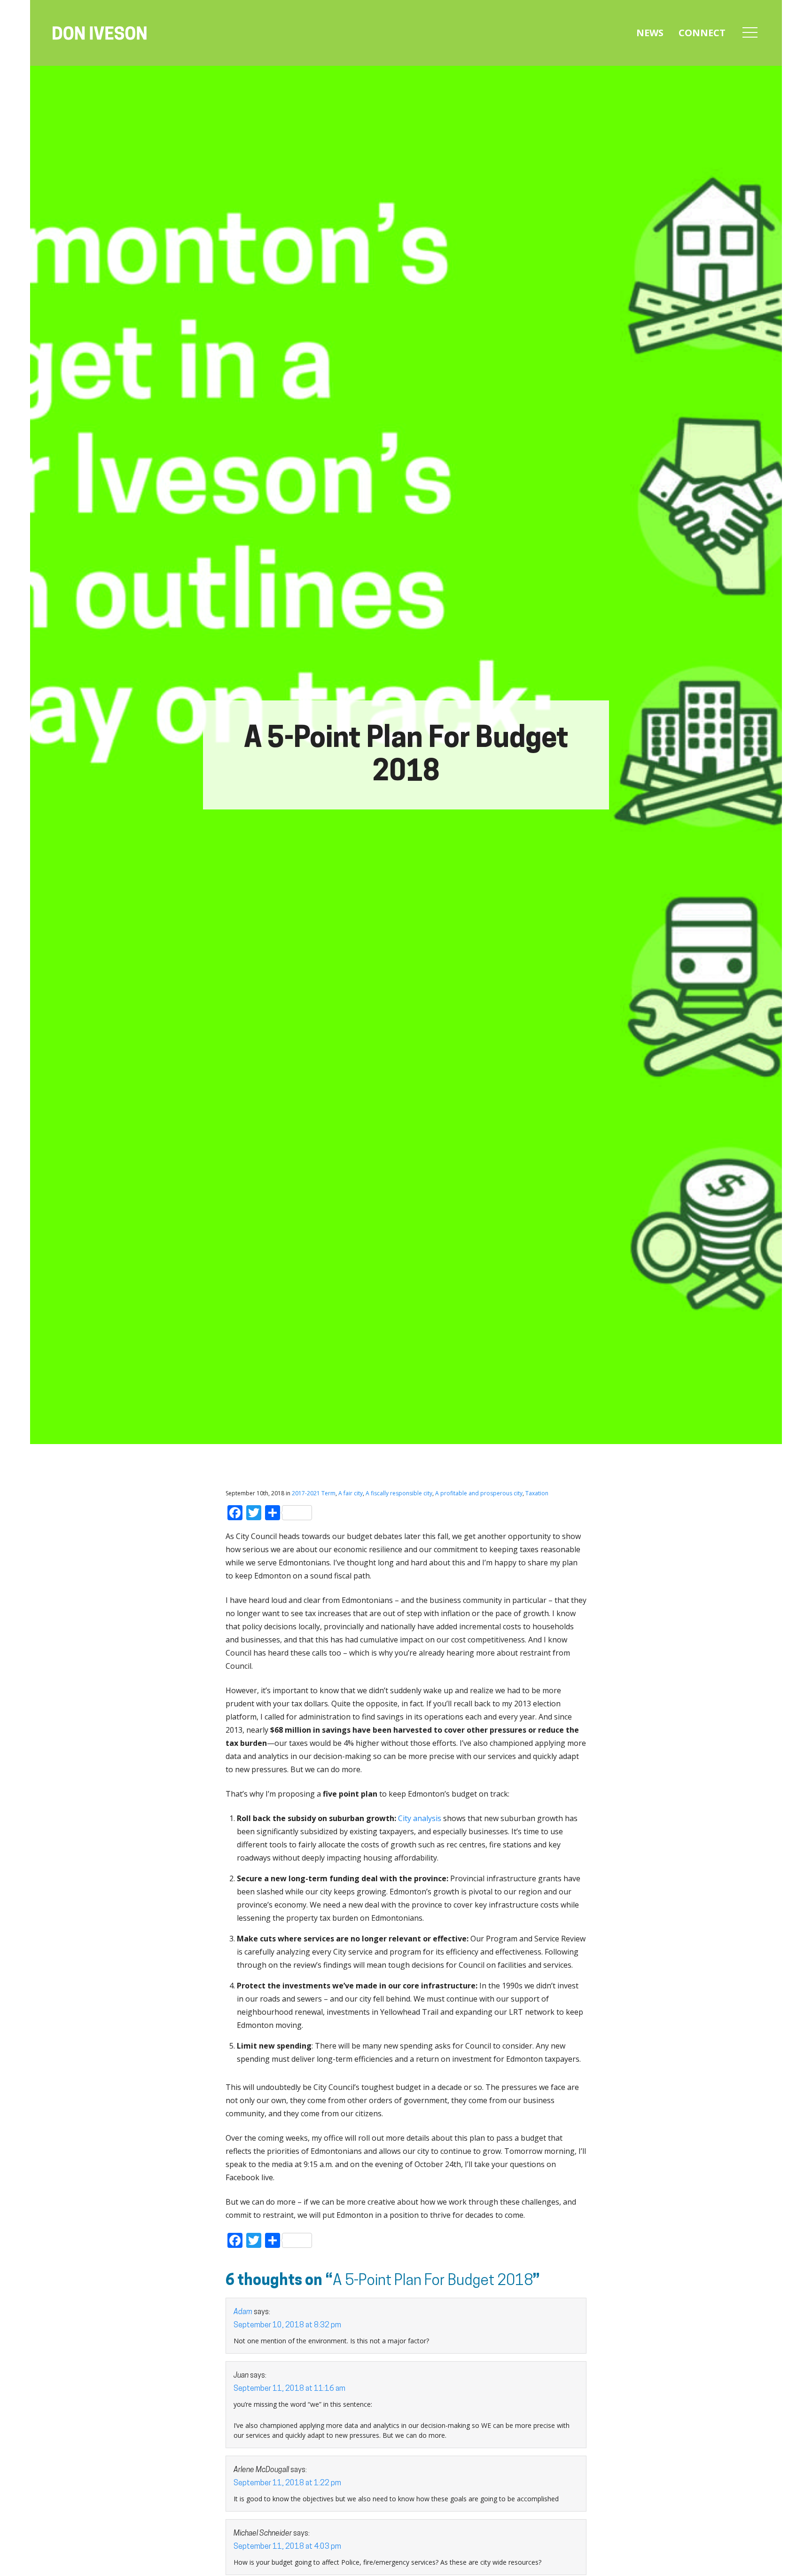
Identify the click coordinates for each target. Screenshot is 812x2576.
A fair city (351, 1493)
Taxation (537, 1493)
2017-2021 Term (314, 1493)
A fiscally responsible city (399, 1493)
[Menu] (750, 33)
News (650, 33)
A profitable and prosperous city (479, 1493)
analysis (427, 1818)
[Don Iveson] (100, 34)
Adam (243, 2312)
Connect (702, 33)
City (405, 1818)
